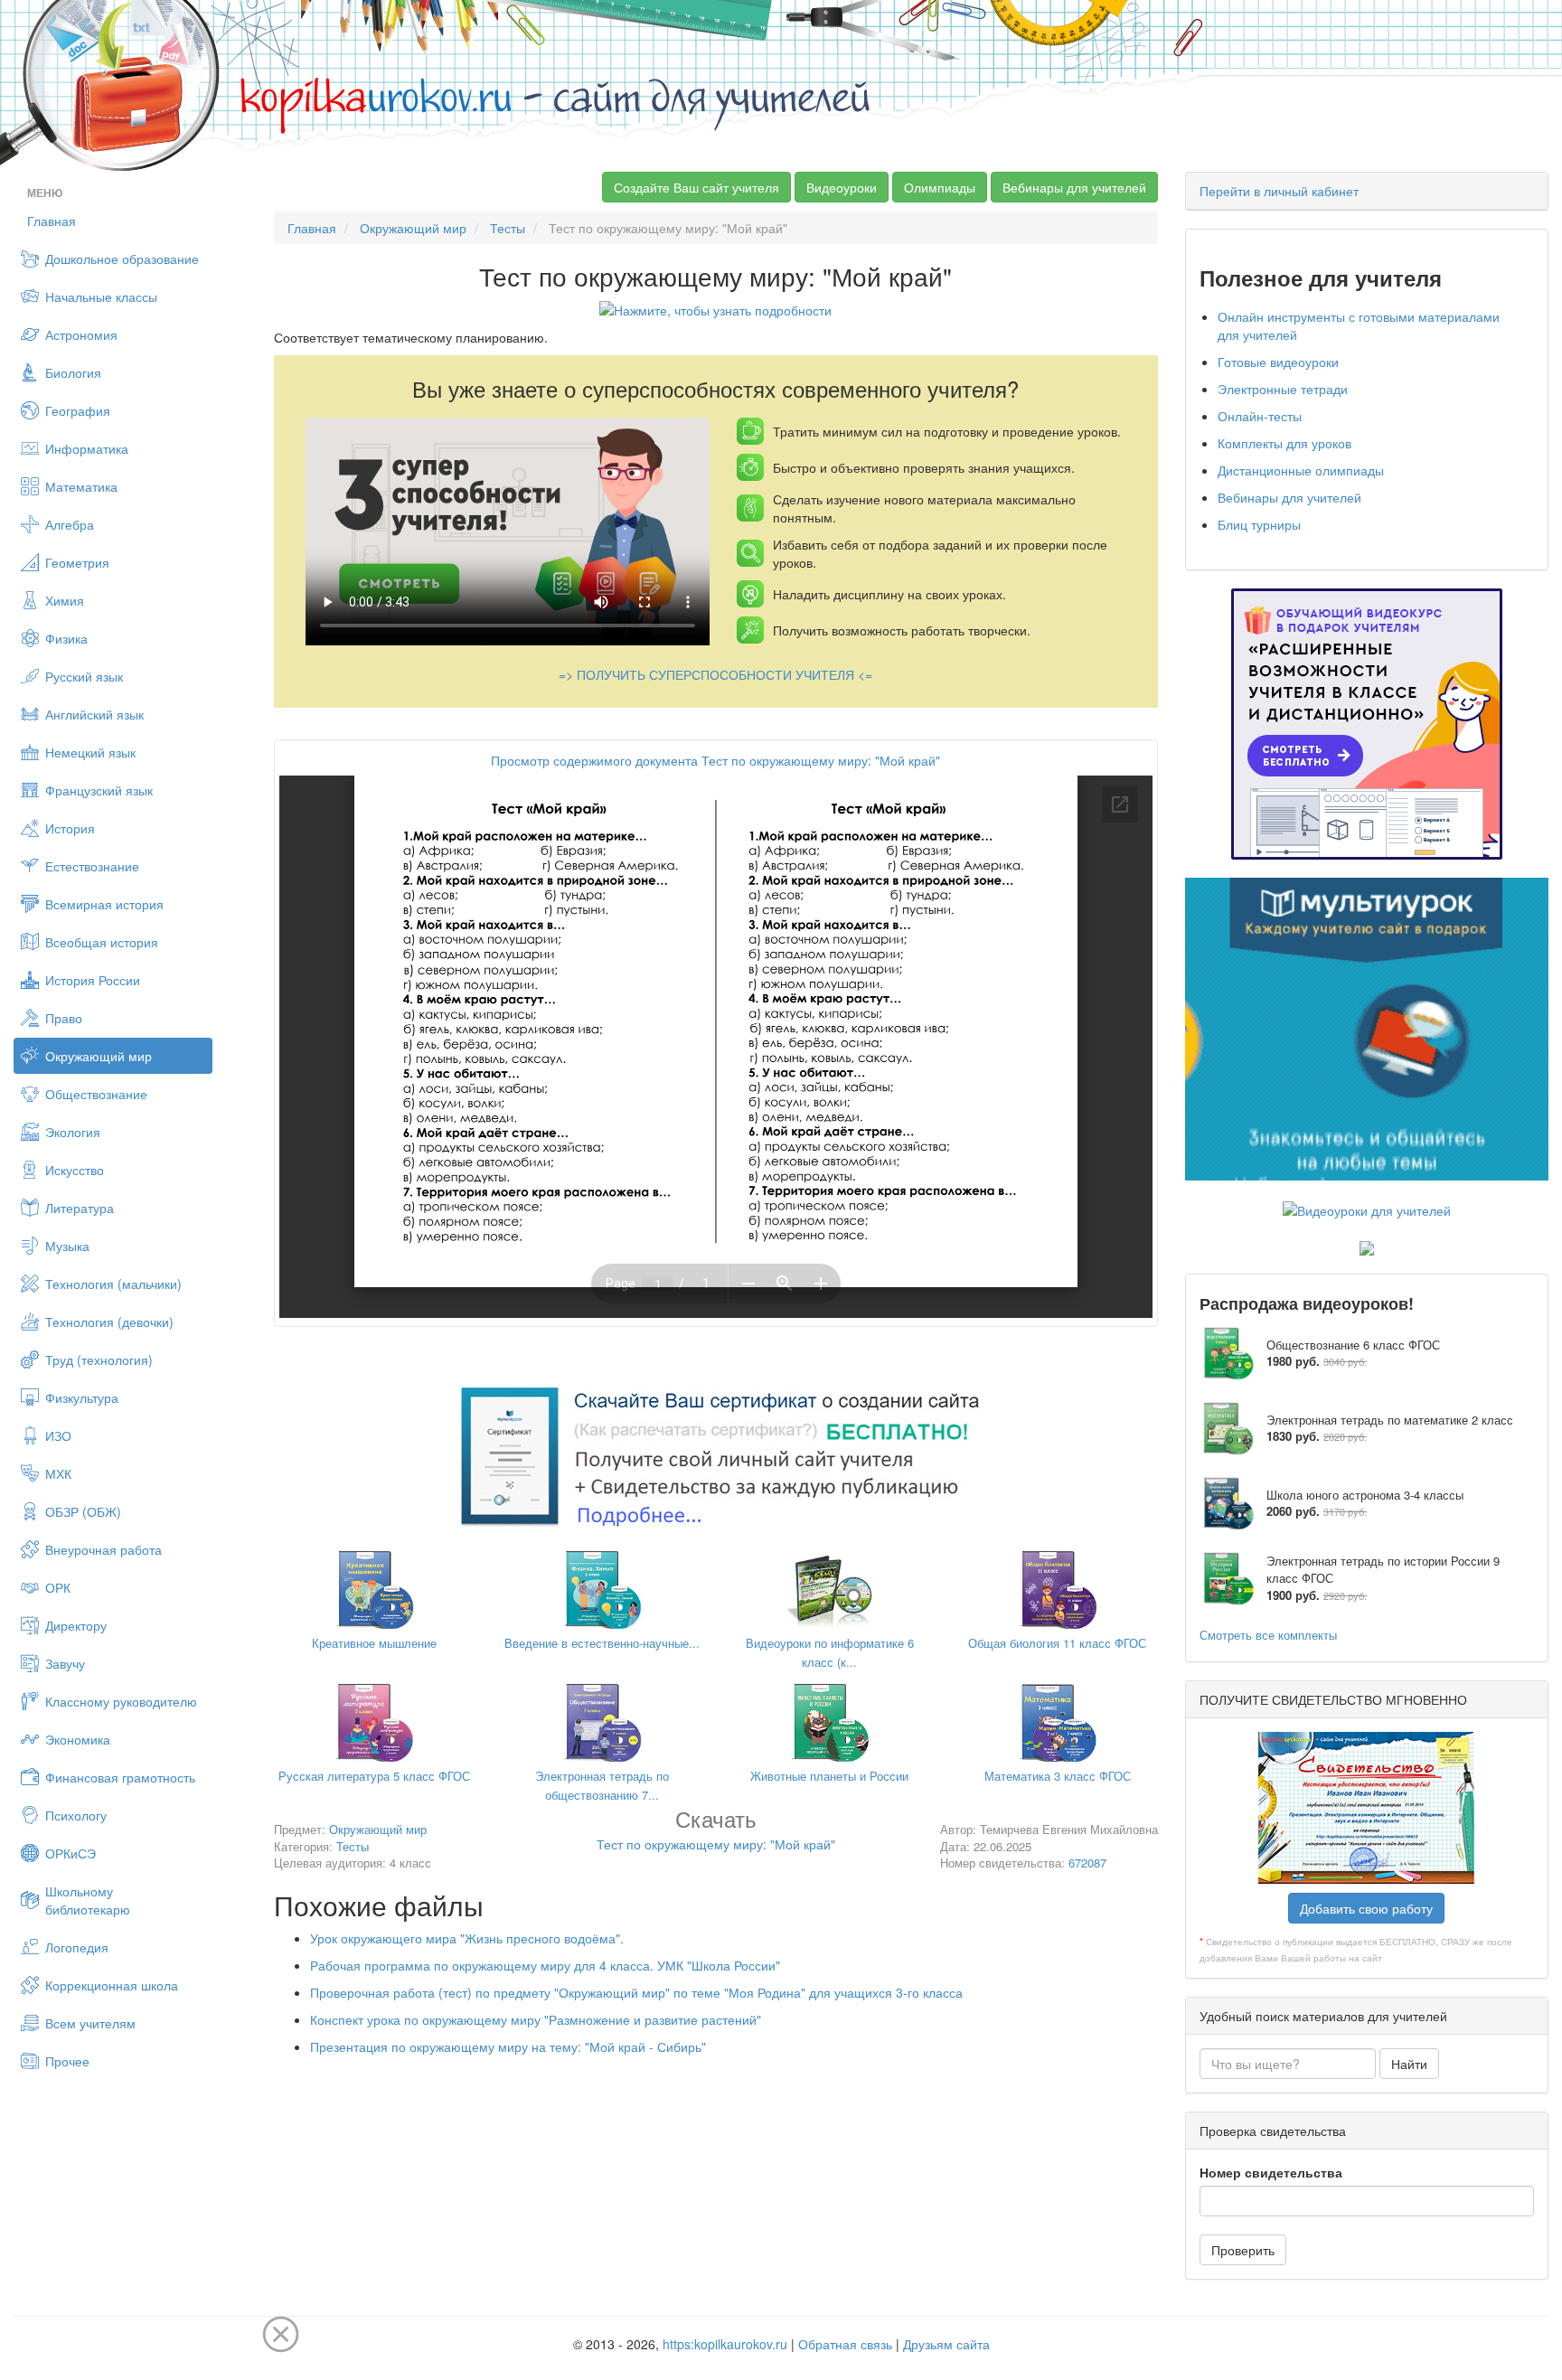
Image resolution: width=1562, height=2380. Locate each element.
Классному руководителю (121, 1701)
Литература (80, 1208)
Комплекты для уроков (1284, 443)
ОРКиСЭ (71, 1853)
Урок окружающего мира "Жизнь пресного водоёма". (467, 1938)
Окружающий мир (99, 1056)
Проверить (1243, 2250)
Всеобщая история (102, 942)
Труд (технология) (99, 1359)
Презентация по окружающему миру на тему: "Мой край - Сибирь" (508, 2046)
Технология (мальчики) (113, 1284)
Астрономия (81, 334)
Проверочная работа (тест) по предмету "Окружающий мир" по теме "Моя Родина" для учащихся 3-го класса (636, 1992)
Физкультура (82, 1397)
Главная (52, 221)
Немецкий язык (90, 752)
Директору (76, 1625)
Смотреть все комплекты (1268, 1635)
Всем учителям (90, 2023)
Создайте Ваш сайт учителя (696, 187)
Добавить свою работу (1366, 1908)
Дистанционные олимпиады (1301, 470)
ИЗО (58, 1435)
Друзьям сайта (946, 2344)
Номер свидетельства (1271, 2172)
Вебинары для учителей (1074, 187)
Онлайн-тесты (1260, 416)
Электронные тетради (1283, 389)
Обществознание (96, 1094)
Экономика (78, 1739)
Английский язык (94, 714)
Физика (66, 638)
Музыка (67, 1246)
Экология (73, 1132)
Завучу (65, 1663)
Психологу (76, 1815)
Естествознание (92, 866)
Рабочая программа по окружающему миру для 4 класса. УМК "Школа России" (545, 1965)
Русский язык (84, 676)
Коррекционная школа (112, 1985)
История (70, 828)
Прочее (67, 2061)
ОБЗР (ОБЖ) (83, 1511)
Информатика (87, 448)
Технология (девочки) (109, 1322)
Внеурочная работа (104, 1549)
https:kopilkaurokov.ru (725, 2344)
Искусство (75, 1170)
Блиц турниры (1259, 524)
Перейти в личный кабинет (1279, 191)
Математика (81, 486)
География (78, 410)
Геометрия (77, 562)
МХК (58, 1473)
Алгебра (70, 524)
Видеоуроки (842, 187)
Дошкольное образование (122, 259)
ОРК (58, 1587)
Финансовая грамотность (120, 1777)
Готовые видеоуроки (1278, 362)
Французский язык (99, 790)
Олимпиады (940, 187)
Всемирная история (104, 904)
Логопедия (77, 1947)
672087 (1087, 1863)
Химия (65, 600)
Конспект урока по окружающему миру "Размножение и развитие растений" (536, 2019)
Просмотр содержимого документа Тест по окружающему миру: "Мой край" (715, 760)
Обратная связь (845, 2344)
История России (93, 980)
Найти (1409, 2064)
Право (64, 1018)
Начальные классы (101, 296)
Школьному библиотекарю (88, 1900)
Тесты (508, 228)
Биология (73, 372)
